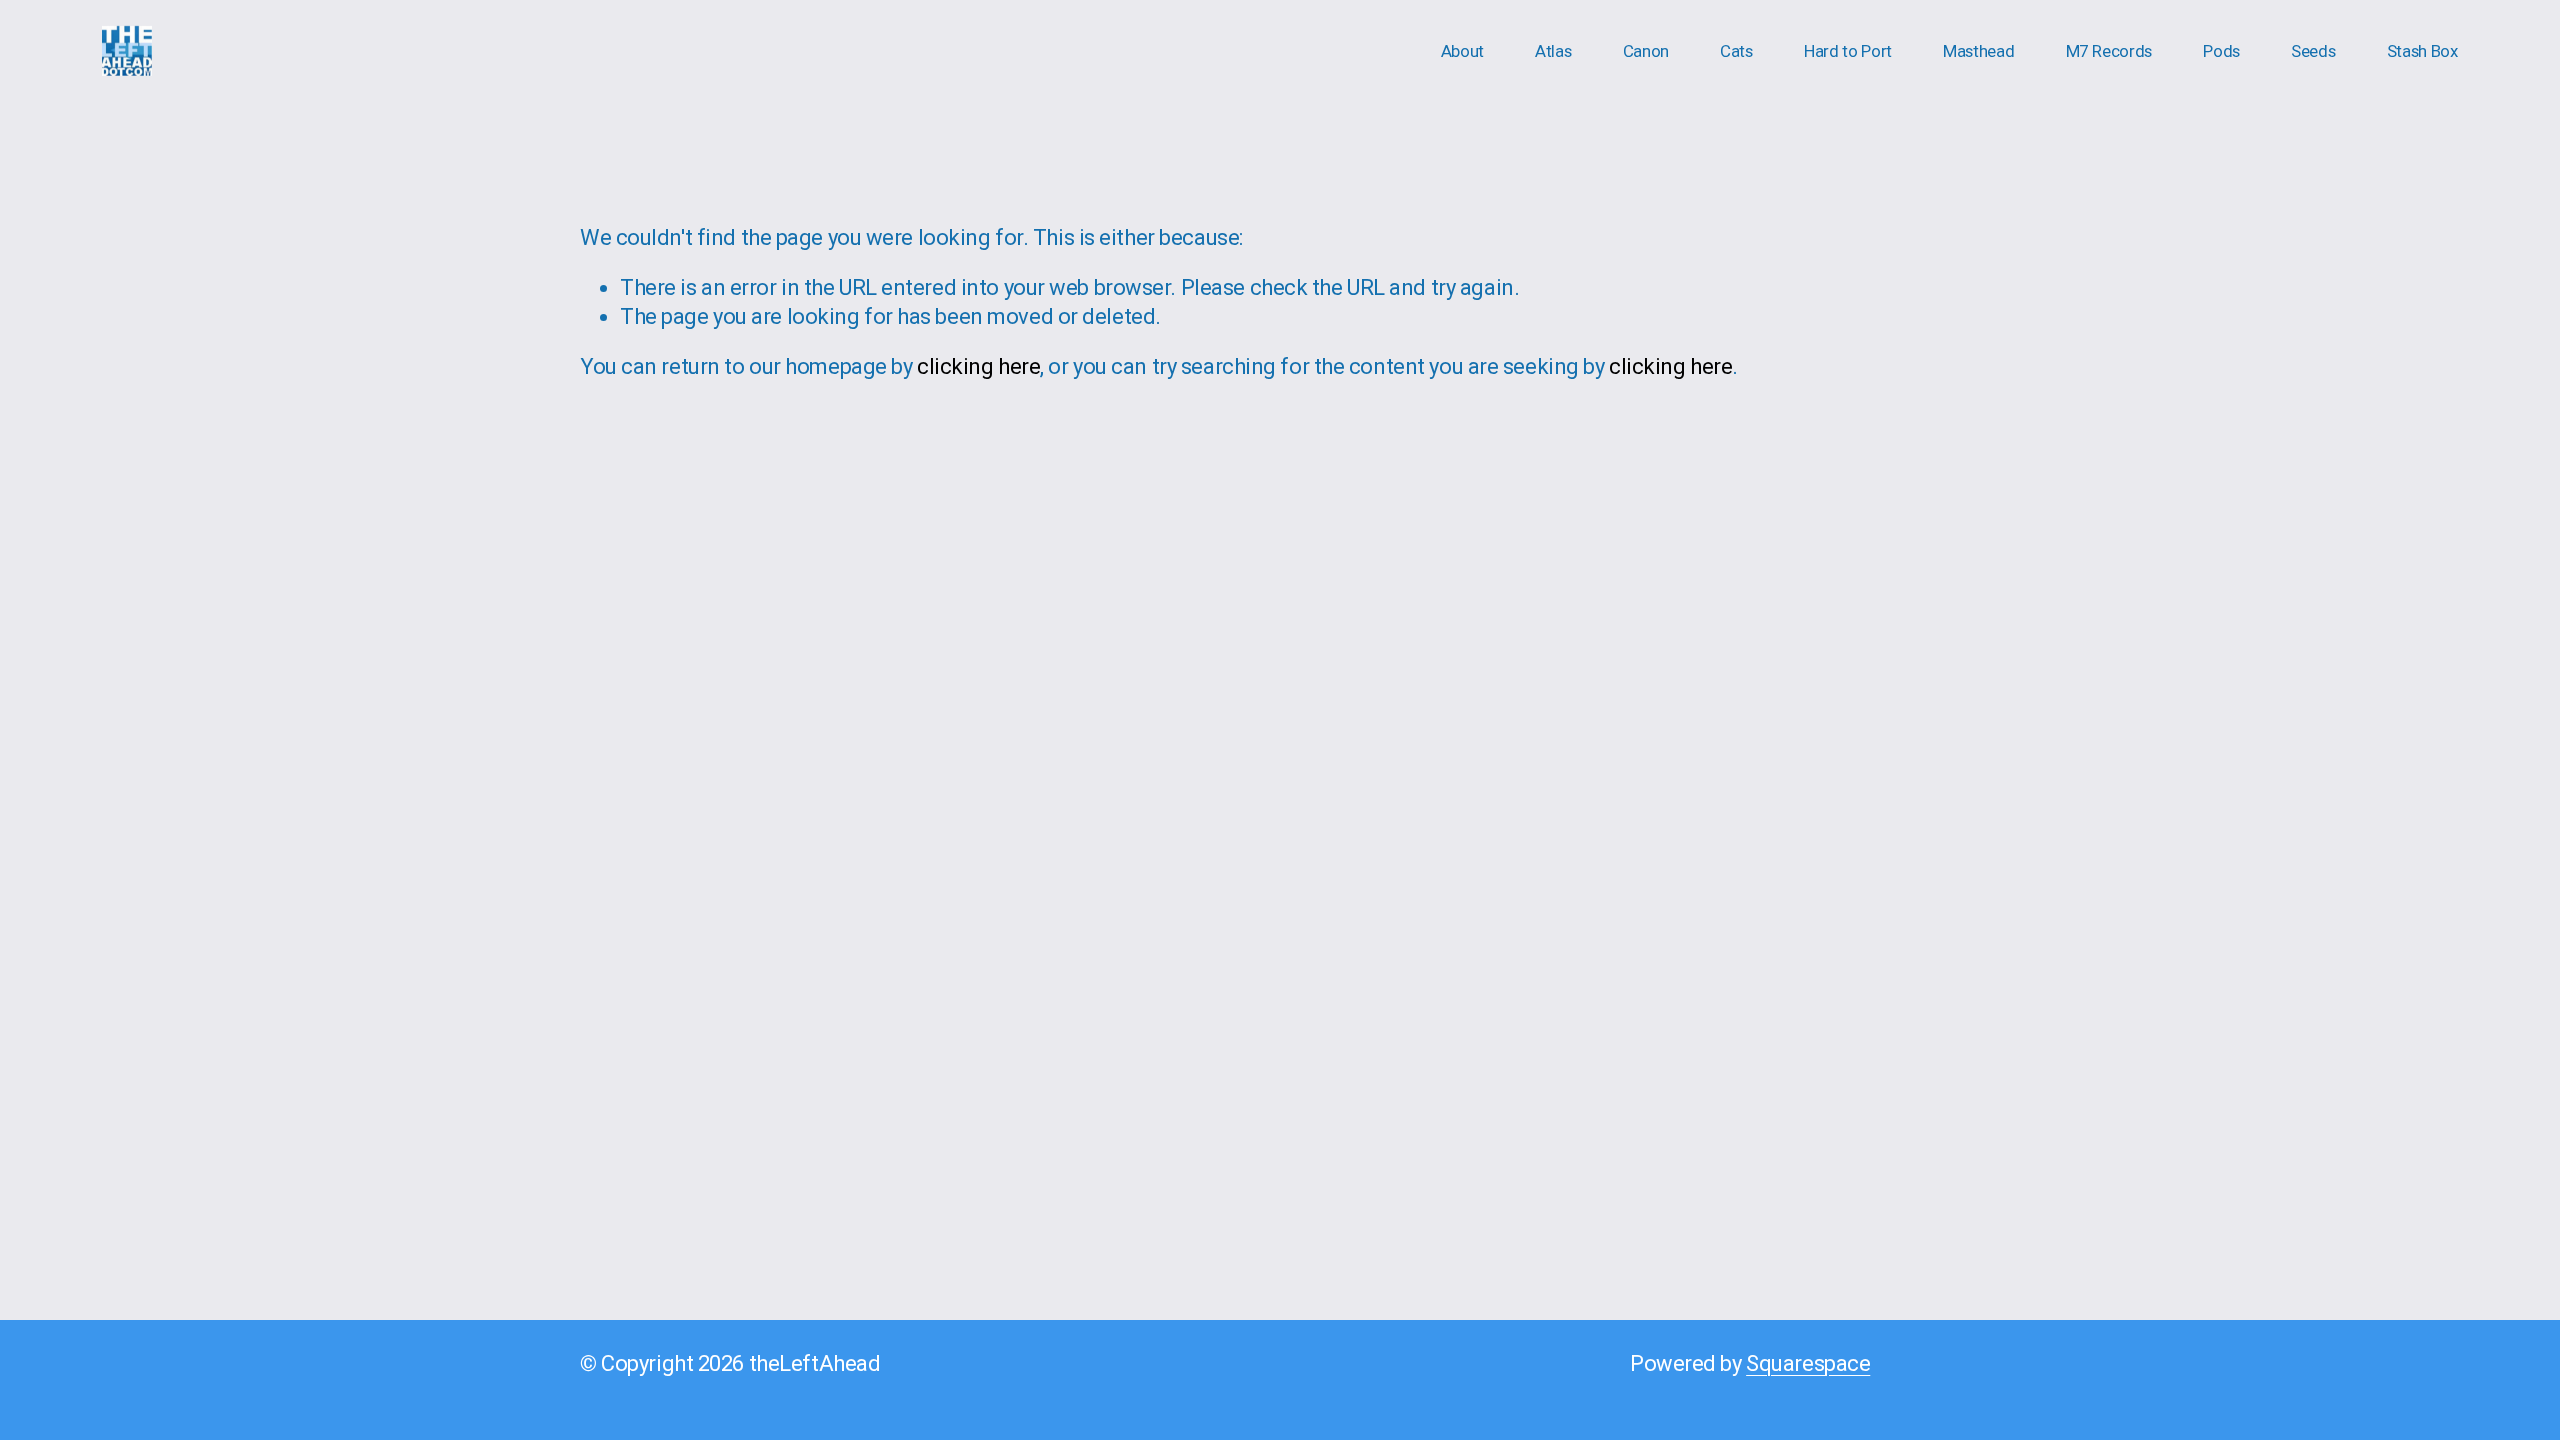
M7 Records (2109, 51)
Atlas (1553, 51)
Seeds (2313, 51)
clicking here (978, 366)
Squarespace (1808, 1363)
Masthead (1978, 51)
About (1462, 51)
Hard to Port (1848, 51)
